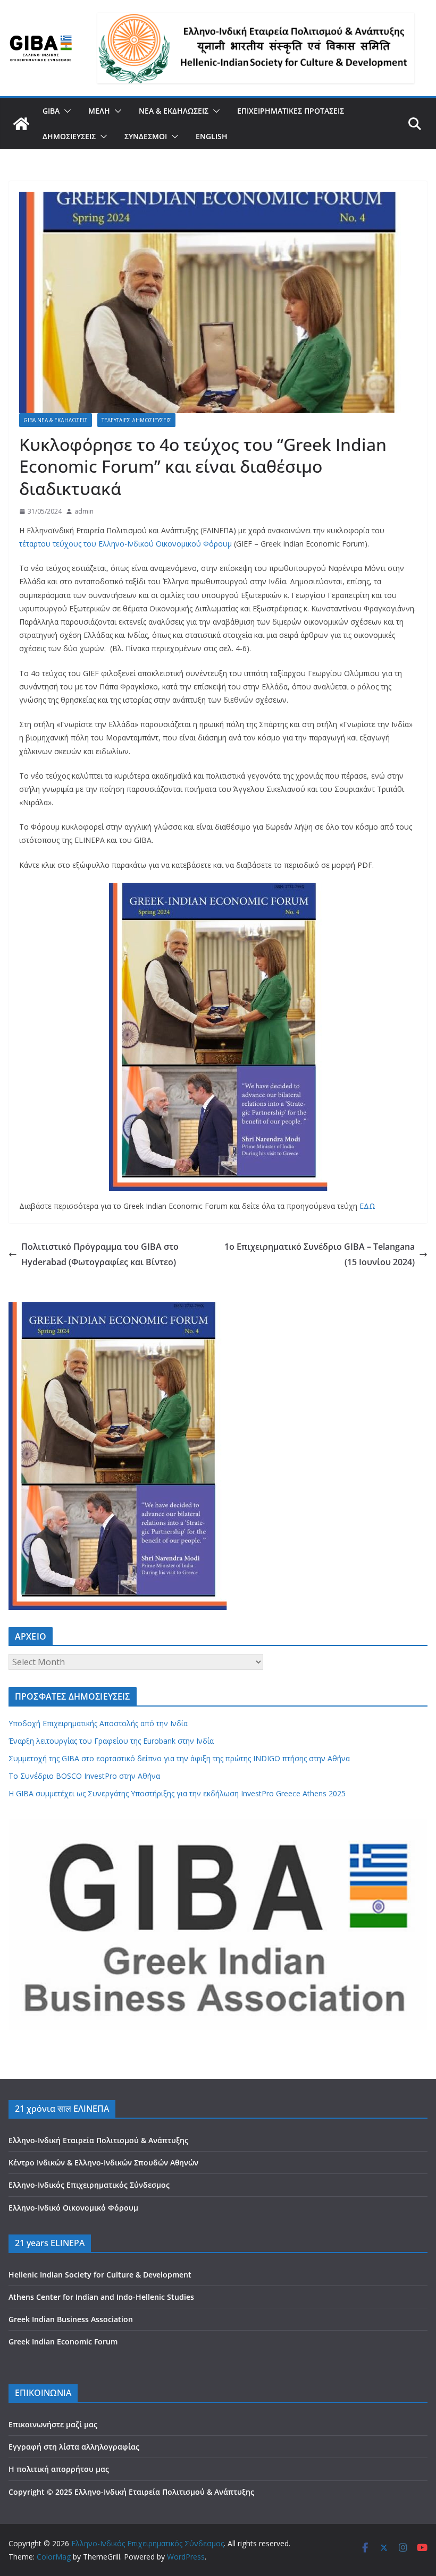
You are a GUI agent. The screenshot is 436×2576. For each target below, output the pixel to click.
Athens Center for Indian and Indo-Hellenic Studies (101, 2297)
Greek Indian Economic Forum (63, 2342)
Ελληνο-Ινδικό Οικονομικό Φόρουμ (73, 2208)
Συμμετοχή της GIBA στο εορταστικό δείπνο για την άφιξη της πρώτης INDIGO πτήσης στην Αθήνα (179, 1758)
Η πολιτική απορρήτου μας (59, 2469)
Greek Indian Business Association (71, 2319)
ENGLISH (212, 136)
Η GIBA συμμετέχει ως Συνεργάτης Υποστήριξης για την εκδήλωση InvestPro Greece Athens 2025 (177, 1793)
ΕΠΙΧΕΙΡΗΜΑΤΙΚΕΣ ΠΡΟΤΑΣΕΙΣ (291, 111)
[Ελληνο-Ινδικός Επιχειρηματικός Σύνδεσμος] (21, 124)
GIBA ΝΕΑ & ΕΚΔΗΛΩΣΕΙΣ (56, 420)
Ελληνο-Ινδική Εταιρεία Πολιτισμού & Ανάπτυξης (98, 2140)
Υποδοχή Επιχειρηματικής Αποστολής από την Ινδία (99, 1723)
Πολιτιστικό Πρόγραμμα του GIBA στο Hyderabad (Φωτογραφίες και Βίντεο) (100, 1254)
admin (84, 511)
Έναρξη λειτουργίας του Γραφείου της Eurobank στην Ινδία (111, 1741)
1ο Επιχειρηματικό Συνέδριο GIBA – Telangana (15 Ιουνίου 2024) (320, 1254)
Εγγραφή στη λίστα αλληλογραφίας (74, 2447)
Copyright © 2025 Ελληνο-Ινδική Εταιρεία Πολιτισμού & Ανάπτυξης (131, 2492)
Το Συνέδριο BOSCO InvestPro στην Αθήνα (84, 1776)
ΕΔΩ (367, 1206)
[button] (65, 111)
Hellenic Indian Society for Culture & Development (100, 2275)
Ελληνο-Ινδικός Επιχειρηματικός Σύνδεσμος (89, 2185)
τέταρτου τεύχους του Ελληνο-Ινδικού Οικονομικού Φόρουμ (125, 544)
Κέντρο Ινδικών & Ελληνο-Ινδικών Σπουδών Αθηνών (103, 2163)
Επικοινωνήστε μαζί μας (53, 2424)
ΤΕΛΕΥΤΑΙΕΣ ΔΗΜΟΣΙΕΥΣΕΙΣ (136, 420)
